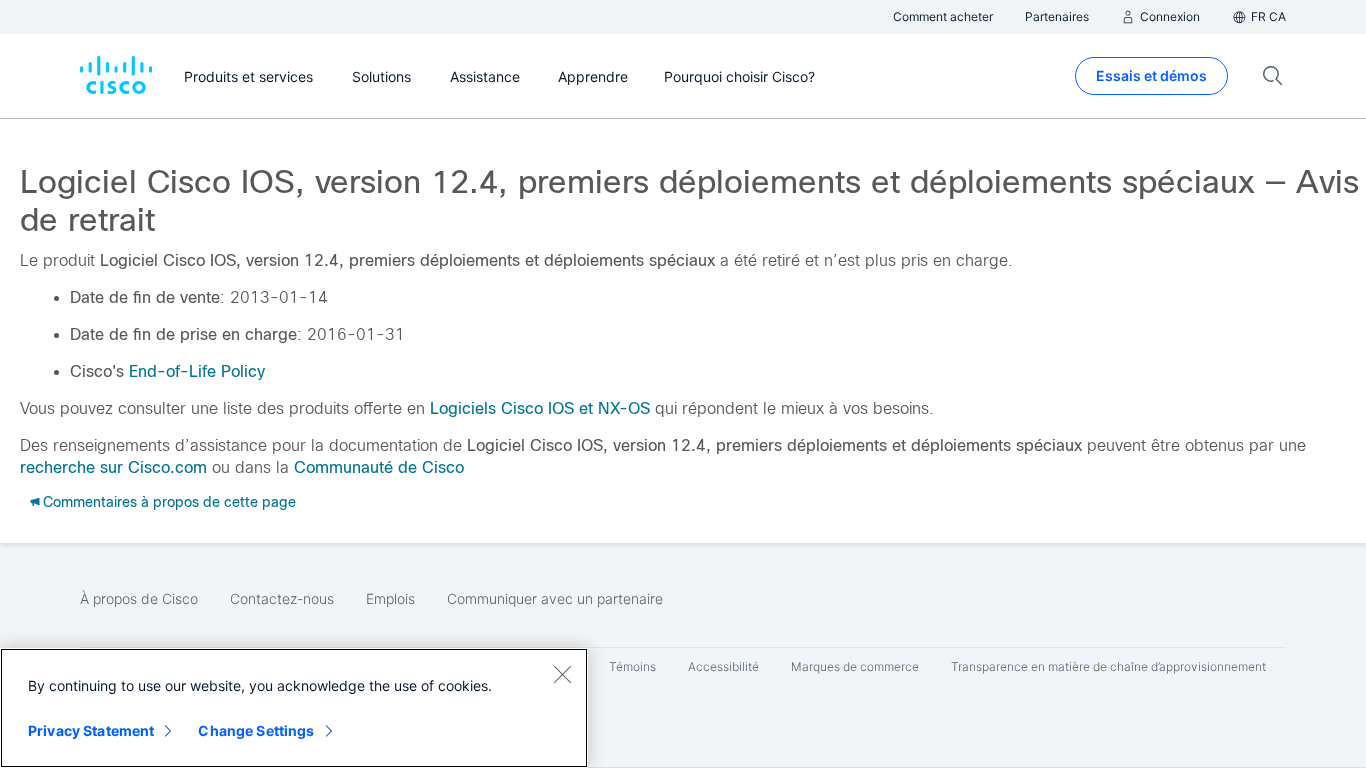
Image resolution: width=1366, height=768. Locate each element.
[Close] (562, 674)
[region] (294, 708)
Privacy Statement (91, 730)
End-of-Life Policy (197, 371)
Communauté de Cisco (379, 467)
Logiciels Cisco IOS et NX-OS (540, 408)
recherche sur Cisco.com (113, 467)
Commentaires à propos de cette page (169, 502)
